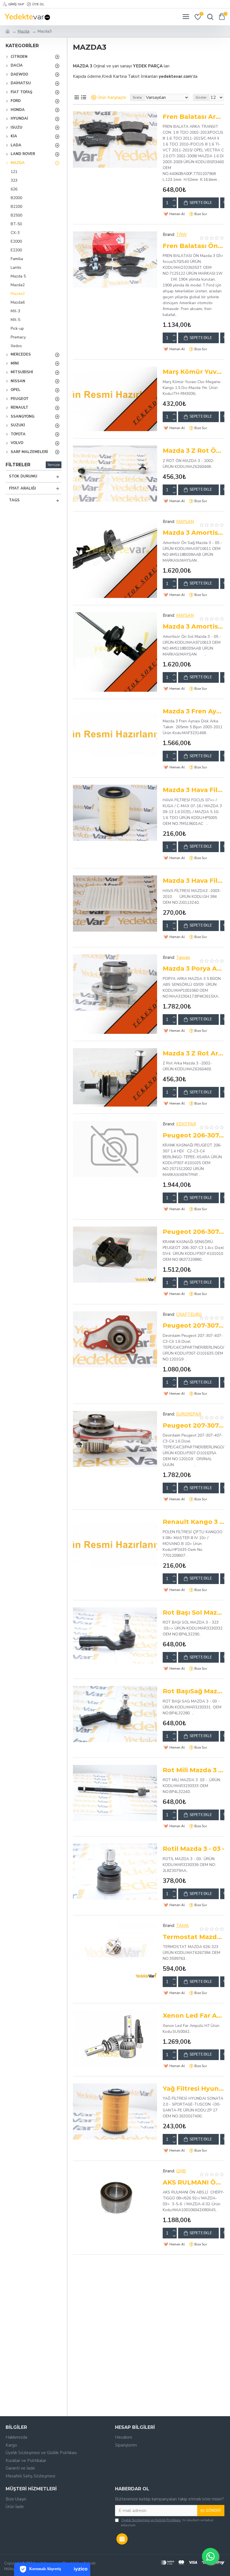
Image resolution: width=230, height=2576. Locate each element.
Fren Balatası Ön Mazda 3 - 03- (194, 246)
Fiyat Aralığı (22, 488)
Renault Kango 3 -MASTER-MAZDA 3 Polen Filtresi (194, 1522)
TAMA (182, 1926)
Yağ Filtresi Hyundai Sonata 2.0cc (194, 2089)
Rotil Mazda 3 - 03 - (194, 1849)
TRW (181, 235)
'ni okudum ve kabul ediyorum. (167, 2523)
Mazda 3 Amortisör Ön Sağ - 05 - (194, 533)
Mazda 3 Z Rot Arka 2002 (194, 1053)
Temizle (54, 465)
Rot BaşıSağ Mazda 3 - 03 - (194, 1691)
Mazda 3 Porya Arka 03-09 (194, 969)
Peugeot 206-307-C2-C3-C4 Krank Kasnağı (194, 1135)
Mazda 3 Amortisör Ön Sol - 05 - (194, 626)
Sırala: (138, 97)
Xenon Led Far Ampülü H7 (194, 2016)
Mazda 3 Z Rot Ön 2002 (194, 451)
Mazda (24, 31)
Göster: (201, 97)
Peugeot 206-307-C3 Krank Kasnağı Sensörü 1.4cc (194, 1232)
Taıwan (183, 957)
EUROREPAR (189, 1414)
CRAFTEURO (189, 1314)
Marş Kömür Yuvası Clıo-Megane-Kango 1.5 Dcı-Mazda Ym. (194, 372)
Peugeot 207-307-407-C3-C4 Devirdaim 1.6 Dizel (194, 1325)
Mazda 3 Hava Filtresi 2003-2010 (194, 881)
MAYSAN (185, 522)
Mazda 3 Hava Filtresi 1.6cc (194, 790)
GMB (181, 2171)
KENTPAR (186, 1124)
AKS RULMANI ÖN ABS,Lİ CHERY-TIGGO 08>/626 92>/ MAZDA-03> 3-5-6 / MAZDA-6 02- (194, 2182)
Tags (14, 500)
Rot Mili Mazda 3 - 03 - (194, 1770)
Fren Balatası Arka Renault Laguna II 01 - (194, 117)
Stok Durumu (23, 476)
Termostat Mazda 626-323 (194, 1937)
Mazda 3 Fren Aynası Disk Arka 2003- (194, 711)
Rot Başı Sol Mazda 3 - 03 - (194, 1613)
